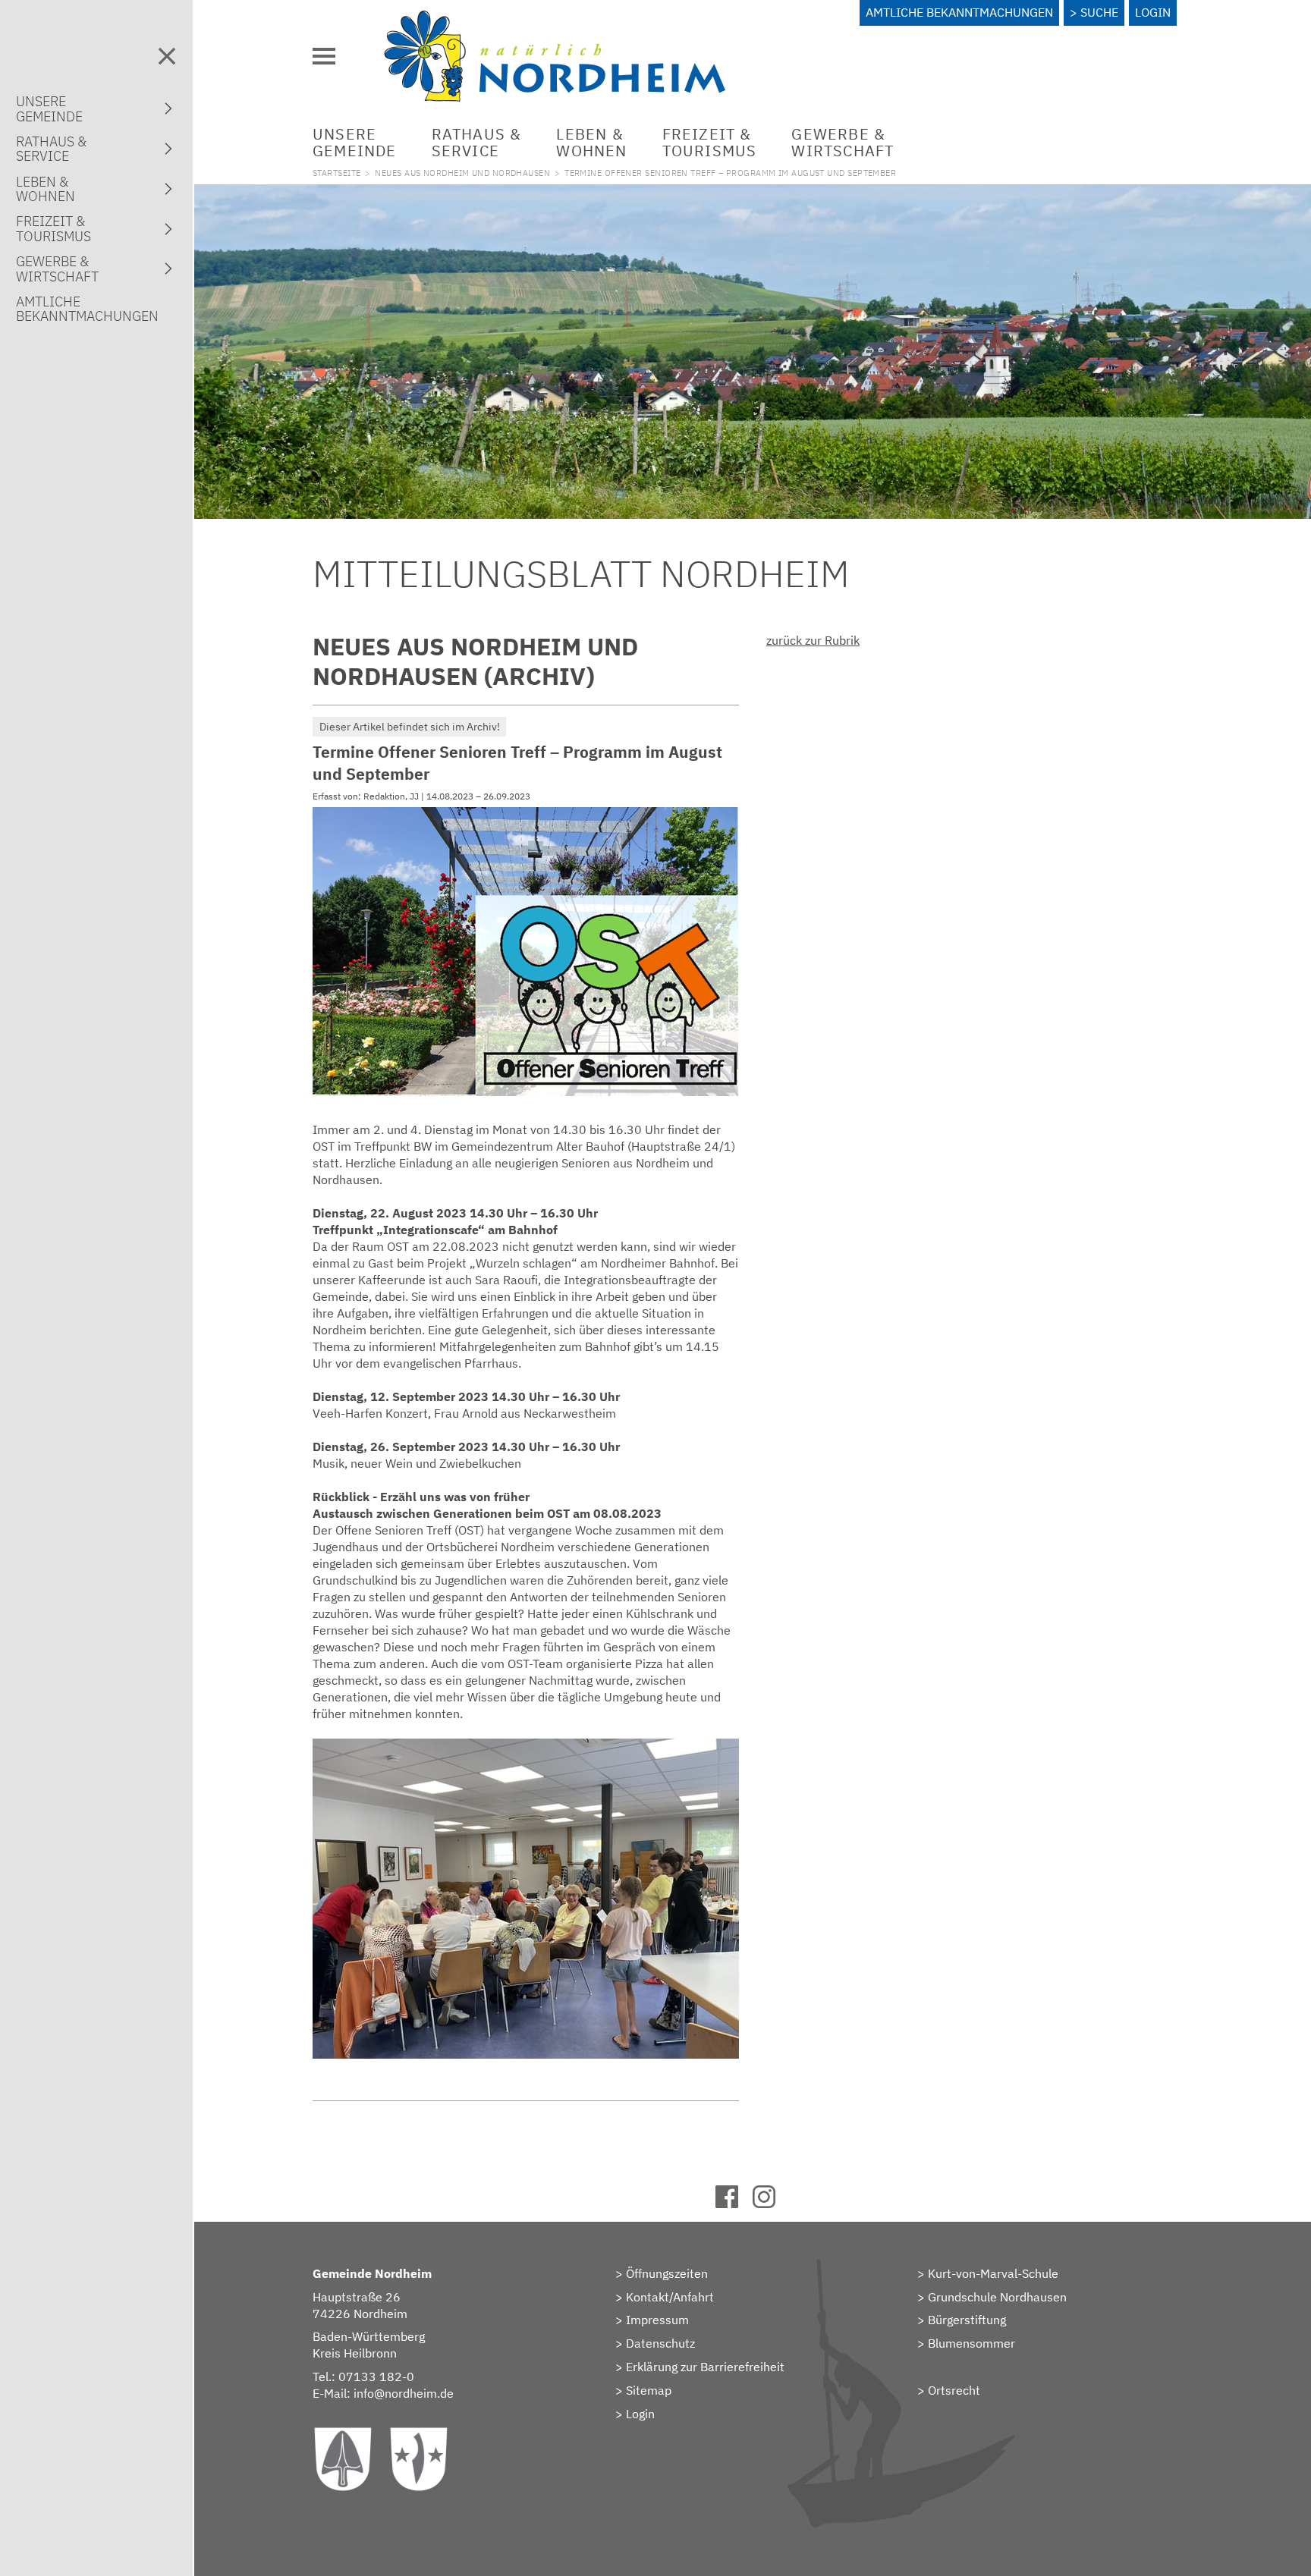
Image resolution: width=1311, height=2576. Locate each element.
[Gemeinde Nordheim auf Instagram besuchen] (771, 2204)
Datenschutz (660, 2343)
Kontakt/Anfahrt (670, 2297)
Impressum (657, 2320)
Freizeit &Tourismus (710, 142)
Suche (1099, 12)
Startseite (336, 173)
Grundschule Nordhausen (997, 2297)
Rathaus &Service (477, 142)
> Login (635, 2414)
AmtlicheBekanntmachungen (87, 309)
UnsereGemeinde (355, 142)
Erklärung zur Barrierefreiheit (705, 2367)
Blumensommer (971, 2343)
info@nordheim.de (404, 2393)
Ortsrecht (954, 2390)
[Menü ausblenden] (167, 56)
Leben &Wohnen (591, 142)
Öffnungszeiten (667, 2273)
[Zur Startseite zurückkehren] (555, 19)
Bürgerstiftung (967, 2320)
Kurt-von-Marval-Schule (993, 2273)
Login (1153, 12)
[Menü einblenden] (324, 56)
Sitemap (649, 2390)
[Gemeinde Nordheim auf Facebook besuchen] (734, 2204)
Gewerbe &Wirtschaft (843, 142)
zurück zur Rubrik (813, 640)
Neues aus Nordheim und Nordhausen (462, 173)
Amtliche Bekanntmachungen (959, 12)
